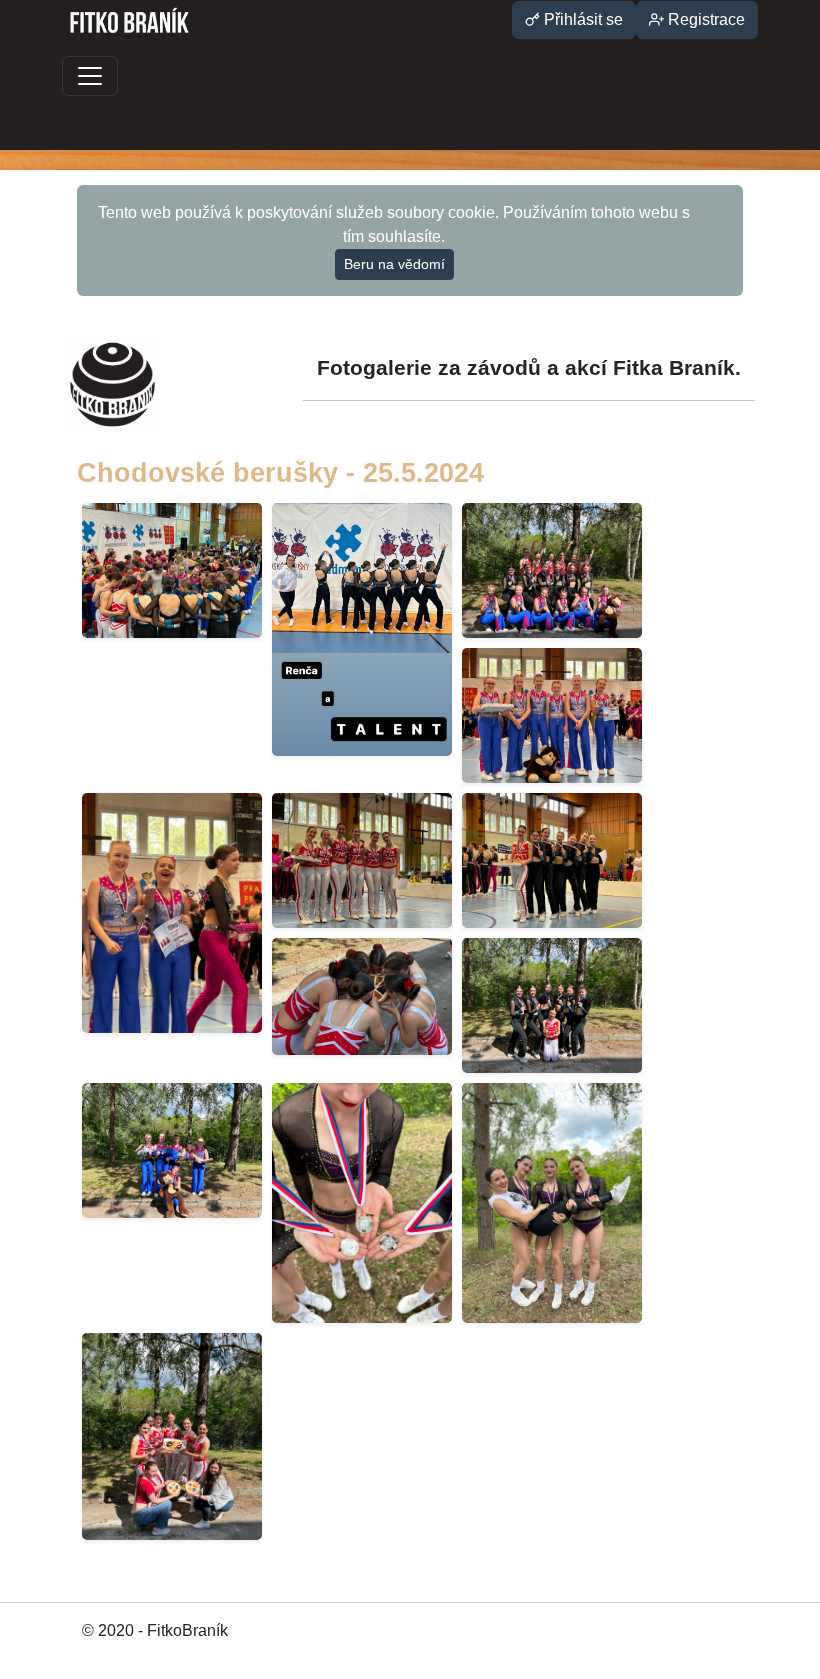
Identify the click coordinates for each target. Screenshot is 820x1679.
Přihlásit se (581, 19)
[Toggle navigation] (90, 76)
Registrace (704, 19)
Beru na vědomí (394, 264)
